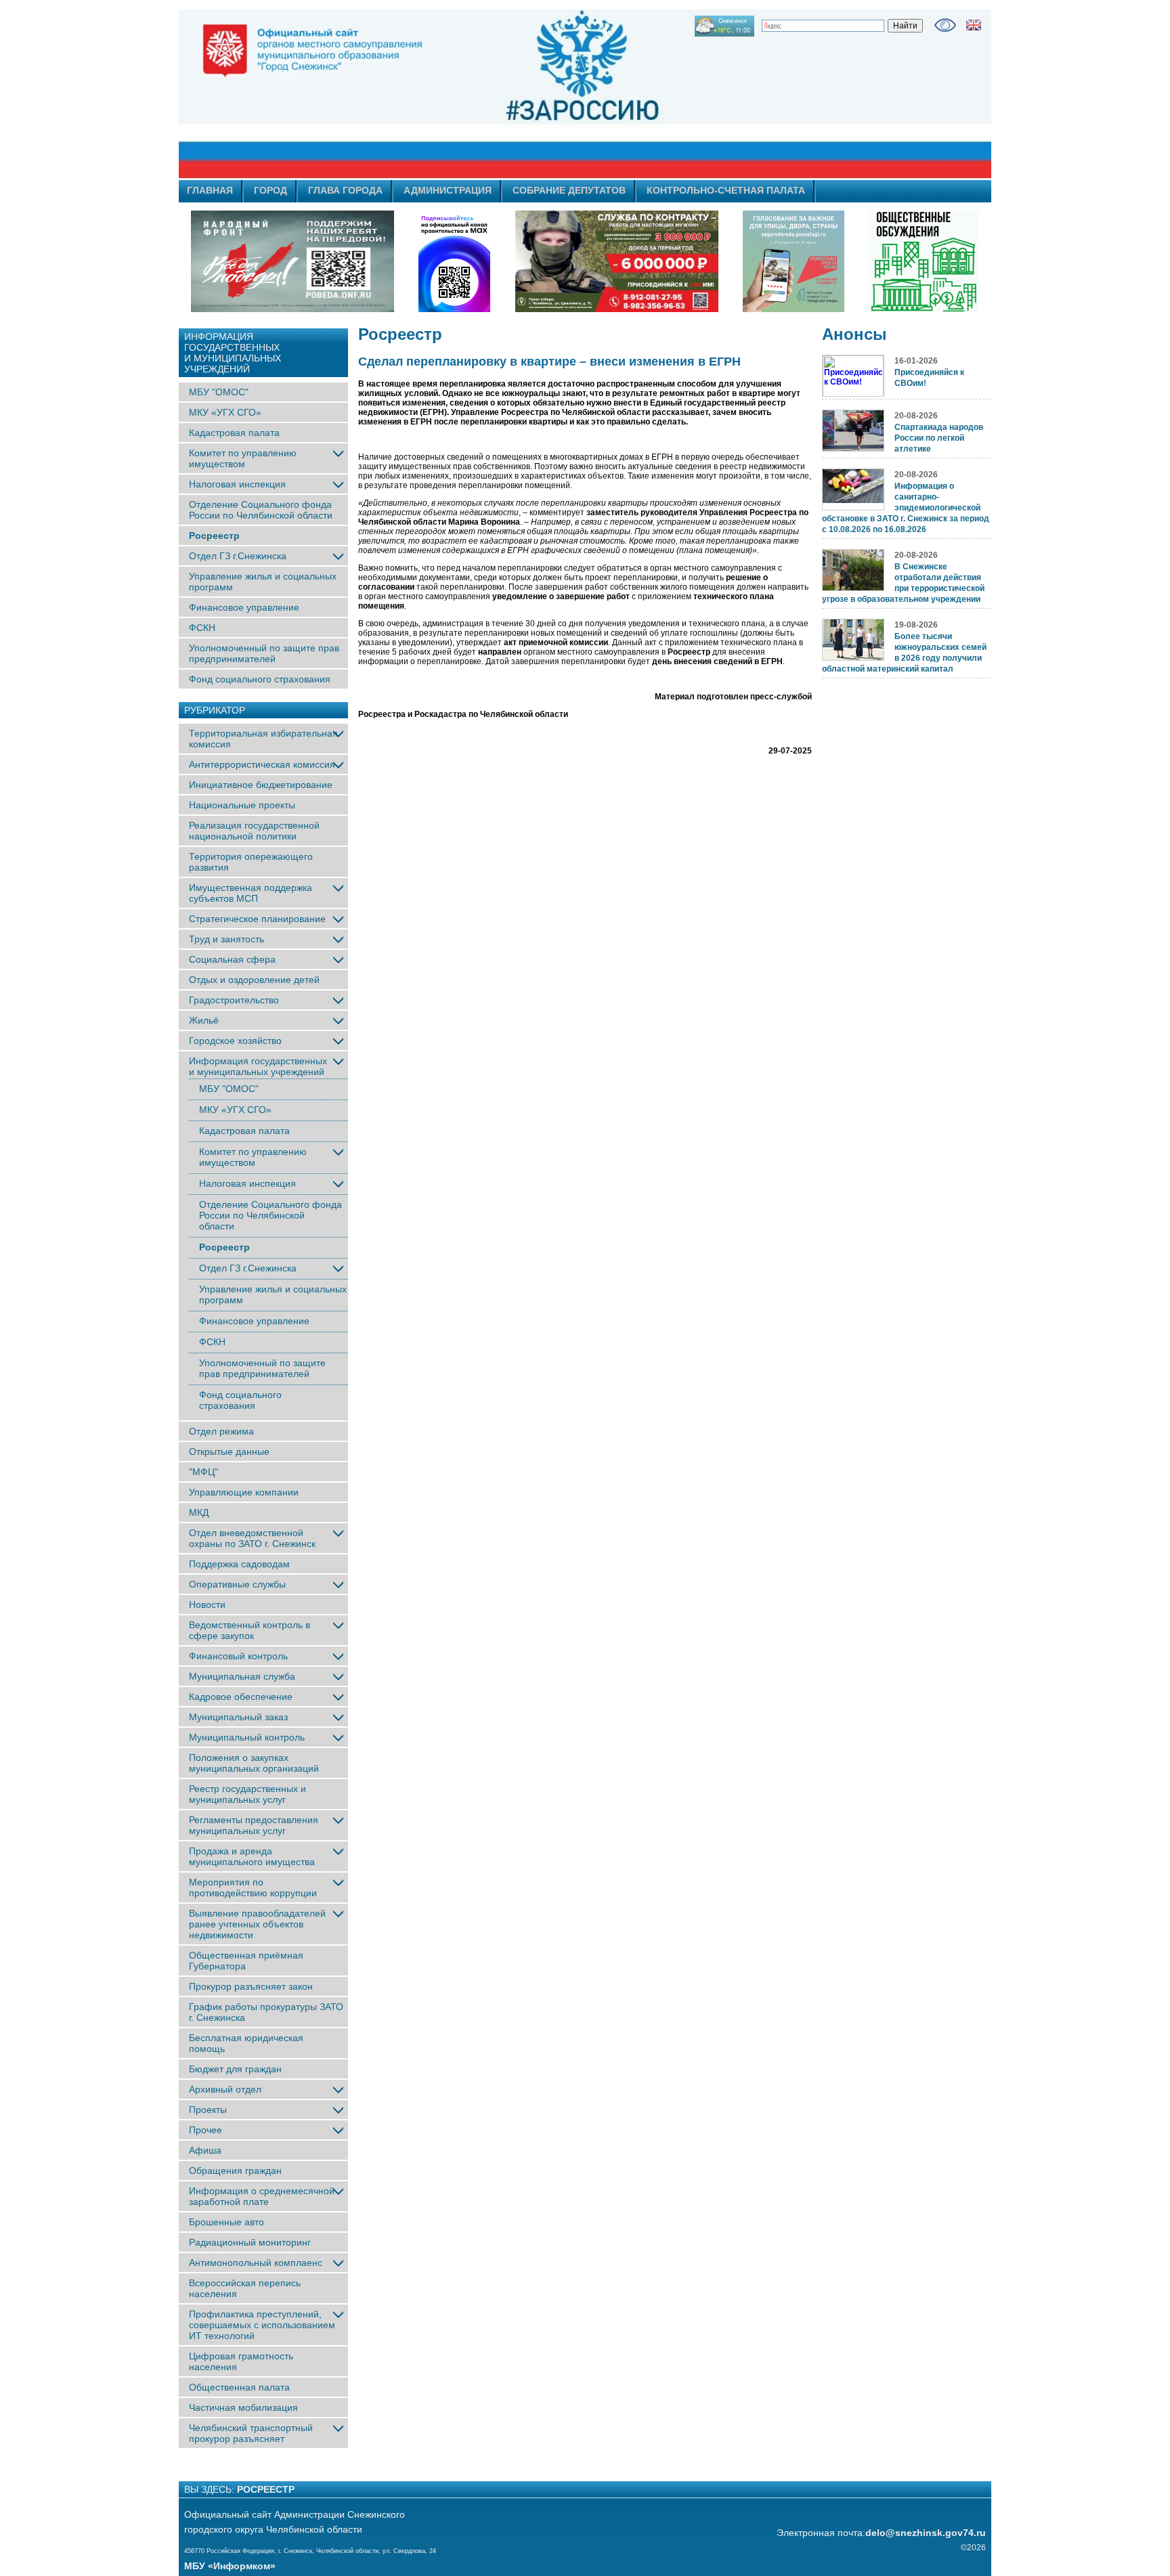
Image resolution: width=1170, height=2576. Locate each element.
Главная (210, 190)
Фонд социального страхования (260, 679)
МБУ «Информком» (230, 2566)
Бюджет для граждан (235, 2069)
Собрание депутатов (569, 190)
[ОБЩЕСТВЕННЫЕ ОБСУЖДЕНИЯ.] (924, 261)
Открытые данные (229, 1451)
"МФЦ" (203, 1472)
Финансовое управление (244, 607)
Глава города (345, 190)
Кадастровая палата (234, 433)
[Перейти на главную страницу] (463, 94)
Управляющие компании (244, 1492)
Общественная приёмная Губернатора (246, 1961)
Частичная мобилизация (243, 2407)
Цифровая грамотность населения (241, 2361)
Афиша (205, 2150)
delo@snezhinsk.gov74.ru (926, 2533)
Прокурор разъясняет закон (251, 1986)
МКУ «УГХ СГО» (225, 412)
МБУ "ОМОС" (219, 392)
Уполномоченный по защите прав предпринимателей (264, 653)
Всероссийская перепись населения (245, 2288)
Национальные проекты (242, 805)
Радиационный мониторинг (250, 2242)
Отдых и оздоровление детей (254, 980)
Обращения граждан (235, 2170)
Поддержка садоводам (239, 1564)
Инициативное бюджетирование (261, 785)
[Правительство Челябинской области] (454, 261)
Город (270, 190)
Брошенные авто (226, 2222)
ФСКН (202, 628)
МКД (199, 1512)
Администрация (448, 190)
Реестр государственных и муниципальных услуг (247, 1794)
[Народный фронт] (292, 261)
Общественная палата (239, 2387)
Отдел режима (221, 1431)
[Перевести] (974, 25)
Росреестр (214, 536)
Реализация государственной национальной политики (254, 831)
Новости (207, 1604)
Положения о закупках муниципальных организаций (254, 1763)
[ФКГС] (794, 261)
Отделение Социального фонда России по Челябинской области (261, 510)
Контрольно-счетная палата (726, 190)
